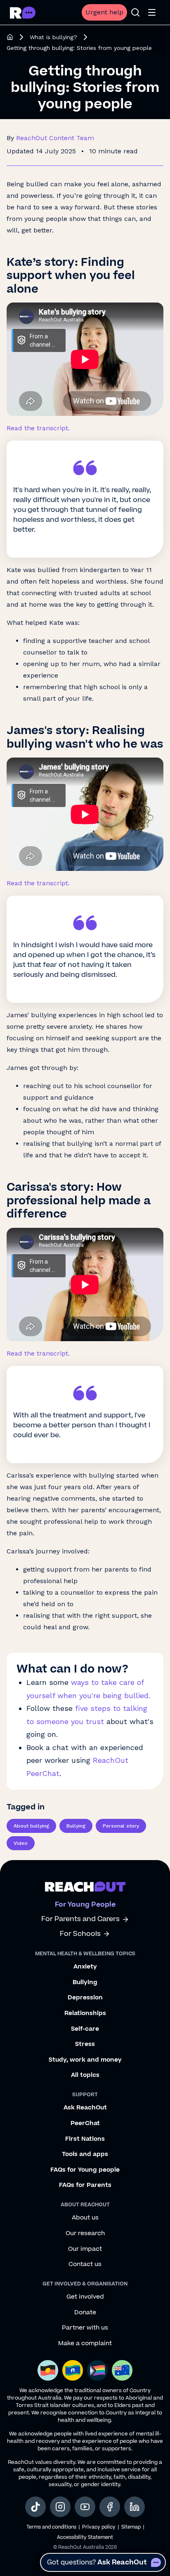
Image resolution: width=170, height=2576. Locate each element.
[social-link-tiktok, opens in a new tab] (35, 2507)
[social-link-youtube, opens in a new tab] (85, 2507)
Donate (85, 2313)
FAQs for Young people (85, 2170)
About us (85, 2218)
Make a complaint (85, 2344)
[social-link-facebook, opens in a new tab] (110, 2507)
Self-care (85, 2029)
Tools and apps (85, 2154)
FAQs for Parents (85, 2185)
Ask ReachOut (85, 2108)
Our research (85, 2233)
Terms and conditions (51, 2527)
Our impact (85, 2249)
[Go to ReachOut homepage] (23, 13)
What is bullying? (53, 37)
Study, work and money (85, 2060)
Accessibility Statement (85, 2537)
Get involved (85, 2297)
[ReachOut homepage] (10, 37)
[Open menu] (152, 12)
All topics (85, 2075)
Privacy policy (99, 2527)
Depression (85, 1998)
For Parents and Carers (80, 1919)
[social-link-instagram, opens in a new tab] (60, 2507)
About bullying (31, 1826)
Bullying (76, 1826)
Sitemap (131, 2527)
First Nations (85, 2139)
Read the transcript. (38, 428)
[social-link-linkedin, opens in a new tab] (135, 2507)
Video (21, 1843)
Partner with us (85, 2328)
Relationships (85, 2013)
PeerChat (85, 2123)
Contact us (85, 2264)
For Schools (80, 1934)
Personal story (121, 1826)
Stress (85, 2044)
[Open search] (135, 12)
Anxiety (85, 1967)
